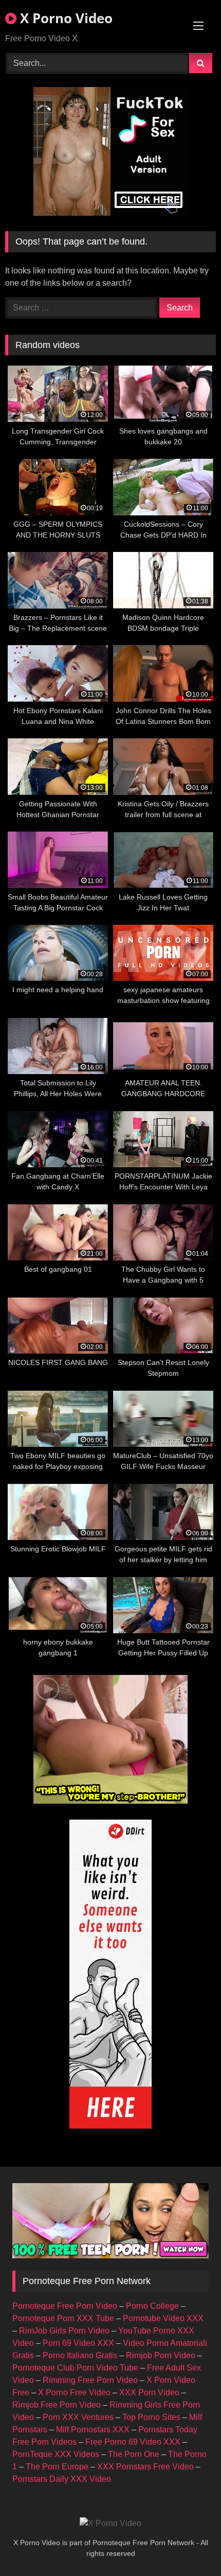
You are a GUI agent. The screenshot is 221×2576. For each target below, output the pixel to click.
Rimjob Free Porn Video (57, 2405)
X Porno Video (65, 18)
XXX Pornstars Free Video (145, 2467)
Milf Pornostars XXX (93, 2430)
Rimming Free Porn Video (90, 2380)
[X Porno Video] (110, 2523)
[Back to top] (189, 2545)
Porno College (152, 2306)
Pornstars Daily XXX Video (62, 2479)
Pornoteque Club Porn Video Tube (75, 2368)
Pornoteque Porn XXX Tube (63, 2318)
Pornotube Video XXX (163, 2318)
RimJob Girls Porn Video (64, 2331)
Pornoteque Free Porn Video (65, 2306)
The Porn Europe (57, 2467)
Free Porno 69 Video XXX (133, 2442)
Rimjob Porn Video (161, 2355)
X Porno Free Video (74, 2392)
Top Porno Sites (151, 2417)
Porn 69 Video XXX (78, 2343)
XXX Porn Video (149, 2392)
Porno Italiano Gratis (80, 2355)
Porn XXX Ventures (78, 2417)
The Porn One (134, 2454)
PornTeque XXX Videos (56, 2454)
